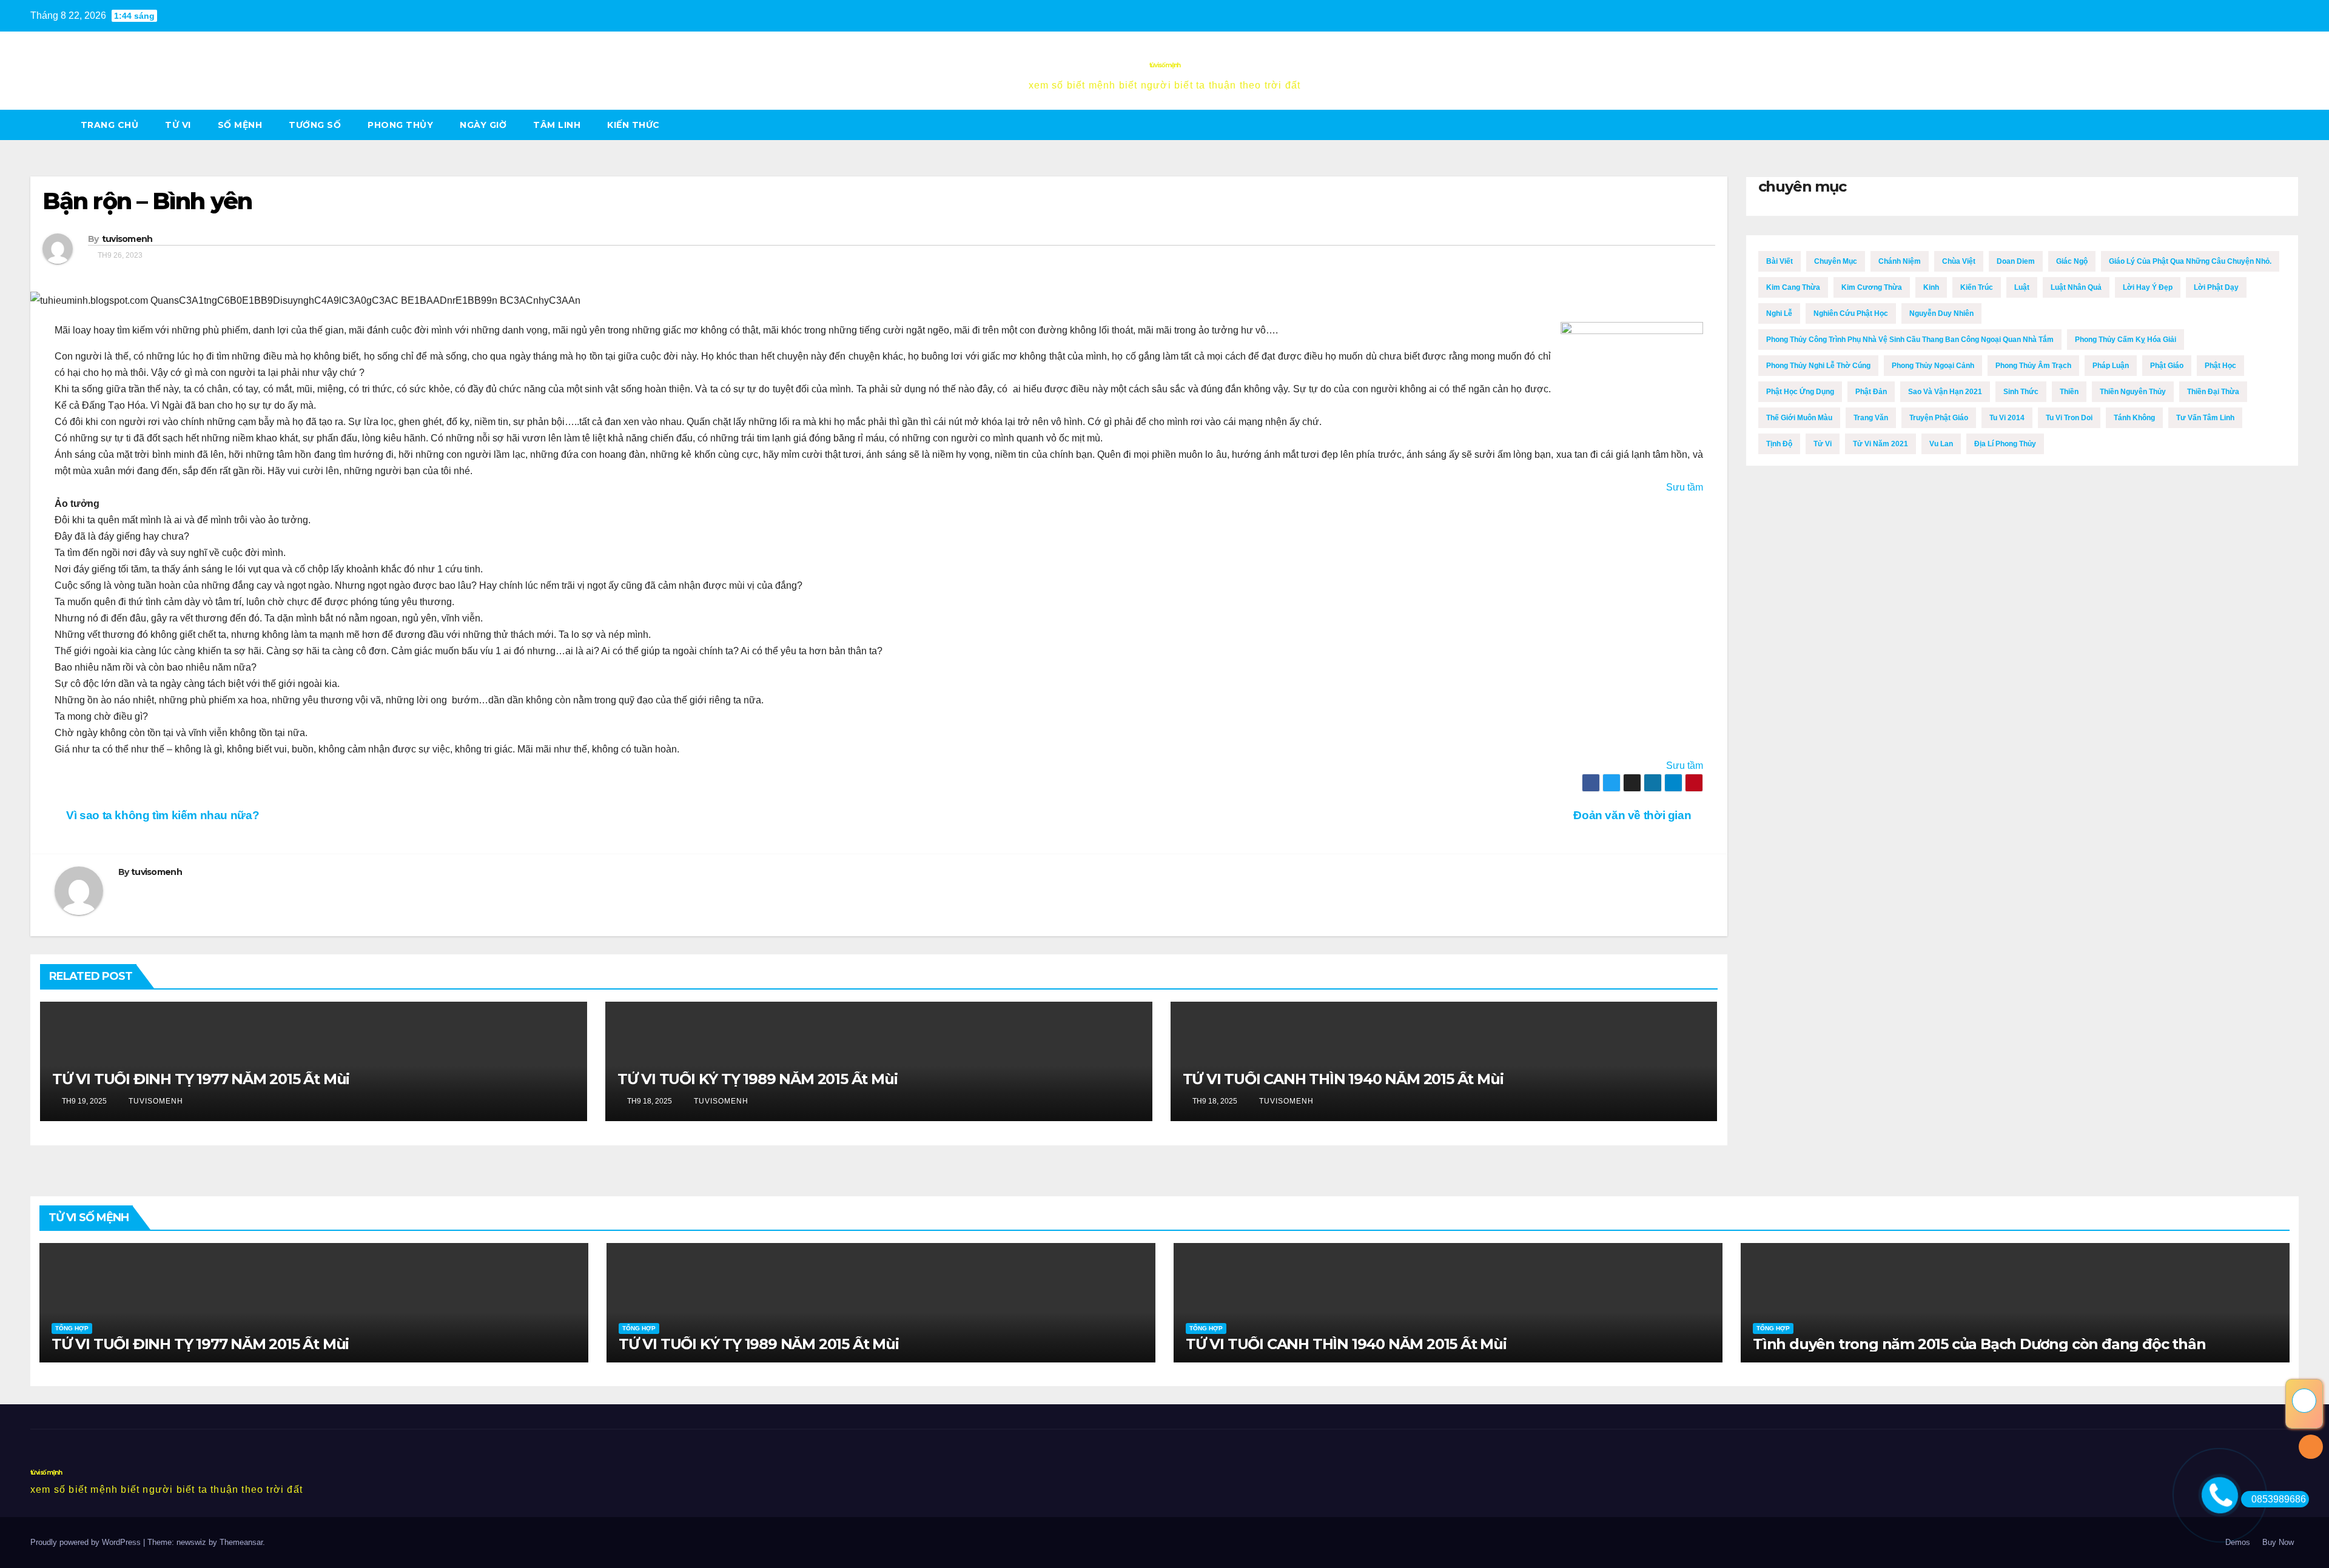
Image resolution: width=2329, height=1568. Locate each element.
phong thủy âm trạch (2033, 366)
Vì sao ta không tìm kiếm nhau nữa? (161, 815)
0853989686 (2279, 1499)
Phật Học (2220, 366)
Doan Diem (2016, 261)
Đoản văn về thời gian (1634, 815)
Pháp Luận (2111, 366)
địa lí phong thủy (2005, 444)
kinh (1931, 287)
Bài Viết (1780, 261)
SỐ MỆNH (240, 125)
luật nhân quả (2076, 287)
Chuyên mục (1836, 261)
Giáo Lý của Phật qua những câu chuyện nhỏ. (2190, 261)
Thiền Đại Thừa (2213, 392)
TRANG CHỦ (110, 125)
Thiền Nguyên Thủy (2133, 392)
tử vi (178, 125)
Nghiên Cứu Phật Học (1851, 313)
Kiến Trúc (1977, 287)
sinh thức (2021, 392)
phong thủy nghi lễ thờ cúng (1818, 366)
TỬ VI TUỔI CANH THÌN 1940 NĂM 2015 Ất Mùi (1343, 1079)
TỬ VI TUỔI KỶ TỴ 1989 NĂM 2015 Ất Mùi (758, 1079)
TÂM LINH (557, 125)
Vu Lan (1941, 444)
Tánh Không (2134, 418)
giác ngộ (2072, 261)
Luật (2022, 287)
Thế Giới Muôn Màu (1799, 418)
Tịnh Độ (1779, 444)
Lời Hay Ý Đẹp (2148, 287)
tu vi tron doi (2069, 418)
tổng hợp (72, 1328)
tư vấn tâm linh (2205, 418)
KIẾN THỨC (634, 125)
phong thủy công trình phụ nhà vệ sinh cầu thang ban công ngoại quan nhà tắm (1910, 340)
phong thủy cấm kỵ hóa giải (2126, 340)
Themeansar (241, 1542)
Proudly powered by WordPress (87, 1542)
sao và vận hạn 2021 (1945, 392)
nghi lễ (1779, 313)
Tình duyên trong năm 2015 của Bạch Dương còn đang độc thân (1979, 1344)
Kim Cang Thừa (1793, 287)
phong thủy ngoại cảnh (1933, 366)
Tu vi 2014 (2007, 418)
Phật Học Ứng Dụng (1800, 392)
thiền (2069, 392)
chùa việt (1959, 261)
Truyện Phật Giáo (1939, 418)
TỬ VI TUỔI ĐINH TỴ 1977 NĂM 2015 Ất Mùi (201, 1079)
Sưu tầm (1685, 487)
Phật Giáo (2167, 366)
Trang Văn (1871, 418)
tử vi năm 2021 (1880, 444)
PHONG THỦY (400, 125)
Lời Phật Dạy (2216, 287)
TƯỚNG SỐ (315, 125)
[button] (2290, 125)
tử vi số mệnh (1165, 65)
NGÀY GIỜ (483, 125)
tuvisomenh (127, 239)
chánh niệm (1900, 261)
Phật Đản (1871, 392)
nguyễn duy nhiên (1941, 313)
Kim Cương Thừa (1872, 287)
